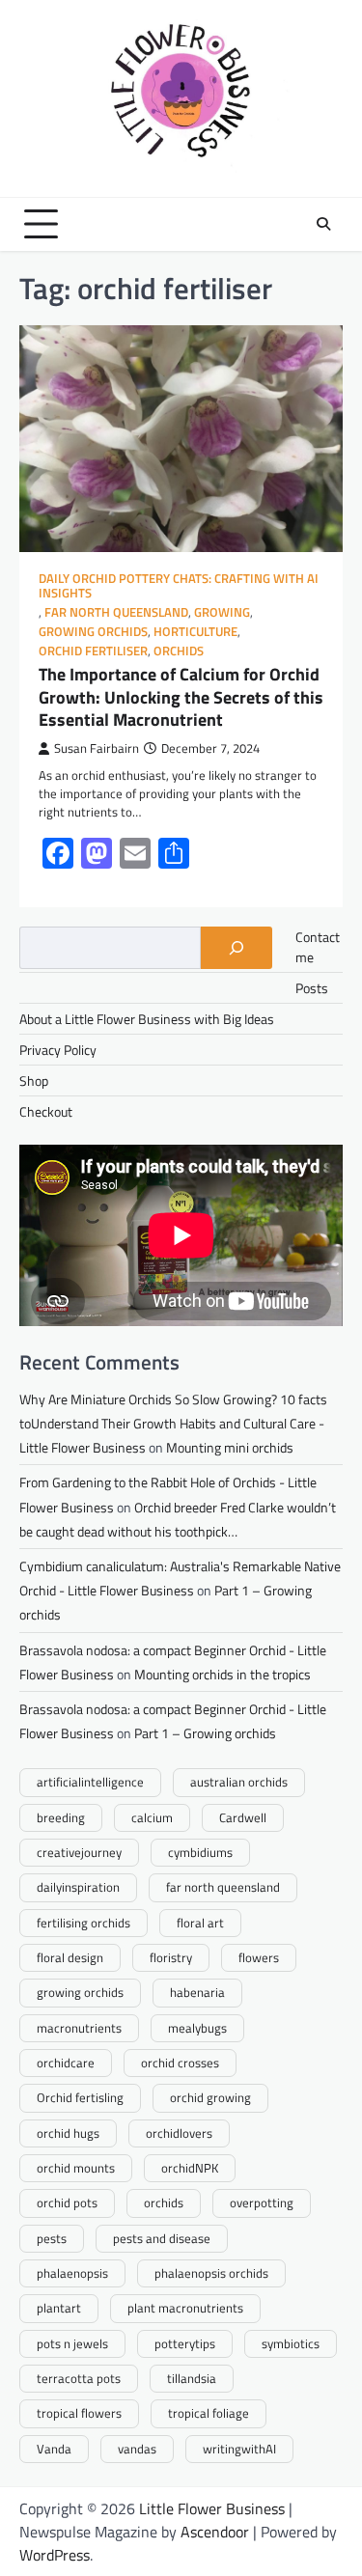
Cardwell (243, 1817)
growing (222, 612)
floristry (171, 1957)
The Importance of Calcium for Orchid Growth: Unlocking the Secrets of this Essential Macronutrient (181, 697)
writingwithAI (239, 2449)
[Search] (323, 224)
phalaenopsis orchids (211, 2273)
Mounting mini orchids (230, 1447)
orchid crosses (180, 2063)
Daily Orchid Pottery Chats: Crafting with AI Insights (179, 586)
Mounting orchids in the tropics (223, 1674)
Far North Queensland (116, 612)
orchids (164, 2202)
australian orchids (239, 1782)
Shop (34, 1080)
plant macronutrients (185, 2308)
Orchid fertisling (80, 2097)
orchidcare (66, 2063)
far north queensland (223, 1887)
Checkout (46, 1111)
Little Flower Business (212, 2508)
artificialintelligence (90, 1782)
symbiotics (291, 2343)
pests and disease (162, 2238)
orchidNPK (190, 2168)
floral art (200, 1923)
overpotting (262, 2202)
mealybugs (197, 2028)
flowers (259, 1957)
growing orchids (93, 632)
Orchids (179, 651)
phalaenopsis (72, 2273)
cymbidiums (200, 1852)
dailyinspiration (78, 1887)
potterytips (185, 2343)
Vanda (54, 2449)
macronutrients (79, 2028)
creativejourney (79, 1852)
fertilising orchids (84, 1923)
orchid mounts (76, 2168)
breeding (61, 1817)
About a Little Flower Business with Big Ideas (147, 1019)
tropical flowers (79, 2413)
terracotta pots (79, 2378)
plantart (59, 2308)
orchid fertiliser (93, 651)
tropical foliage (209, 2413)
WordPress (55, 2555)
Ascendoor (215, 2532)
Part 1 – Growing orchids (205, 1733)
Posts (312, 988)
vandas (137, 2449)
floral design (70, 1957)
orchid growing (210, 2097)
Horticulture (195, 632)
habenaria (197, 1992)
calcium (152, 1817)
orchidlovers (179, 2133)
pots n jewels (72, 2343)
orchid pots (67, 2202)
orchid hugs (68, 2133)
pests (52, 2238)
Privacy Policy (58, 1050)
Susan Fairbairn (97, 748)
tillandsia (192, 2378)
